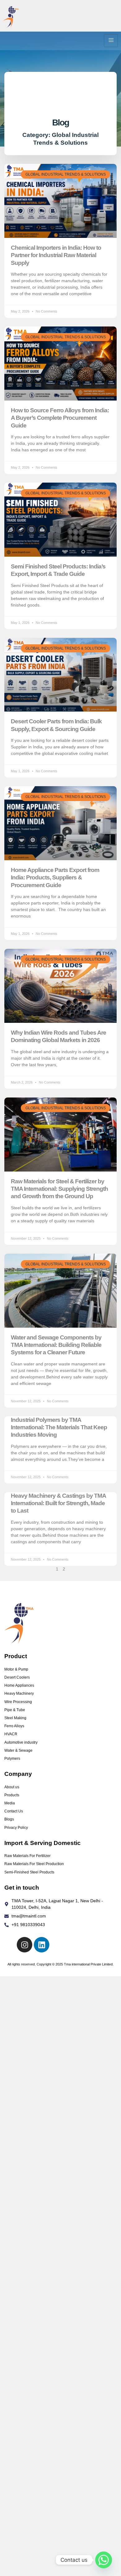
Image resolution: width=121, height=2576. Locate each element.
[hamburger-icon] (111, 41)
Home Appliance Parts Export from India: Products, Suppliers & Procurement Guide (55, 878)
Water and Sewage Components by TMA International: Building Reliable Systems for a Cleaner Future (56, 1345)
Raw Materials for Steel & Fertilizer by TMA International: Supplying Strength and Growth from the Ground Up (59, 1189)
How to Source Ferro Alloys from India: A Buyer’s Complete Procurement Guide (60, 418)
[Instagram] (25, 1945)
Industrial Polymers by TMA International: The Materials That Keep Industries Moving (59, 1427)
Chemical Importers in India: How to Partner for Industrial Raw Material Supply (56, 255)
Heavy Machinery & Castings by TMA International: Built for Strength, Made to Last (58, 1503)
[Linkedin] (42, 1945)
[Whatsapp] (104, 2560)
